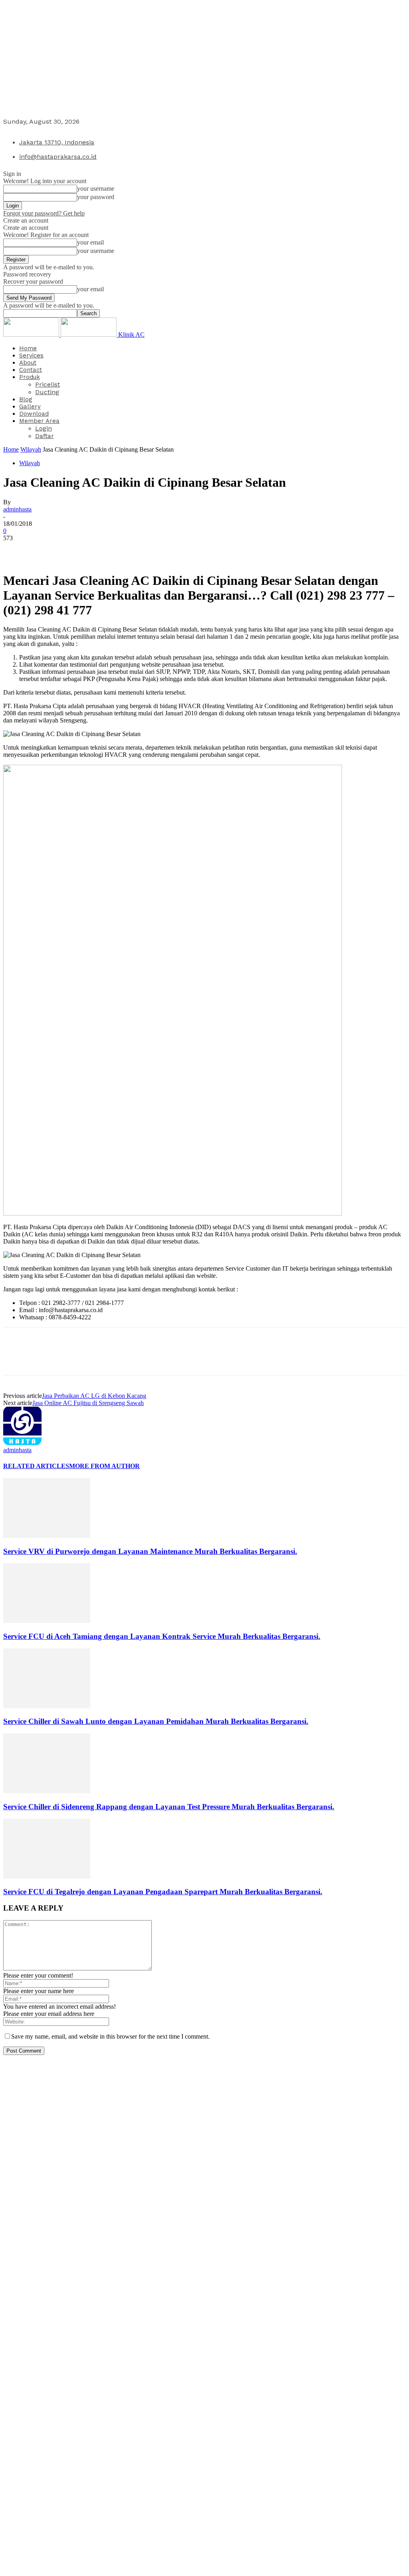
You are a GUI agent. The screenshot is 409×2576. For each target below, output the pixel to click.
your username (96, 189)
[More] (132, 550)
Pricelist (48, 384)
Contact (31, 370)
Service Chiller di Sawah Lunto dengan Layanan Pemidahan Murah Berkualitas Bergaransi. (156, 1721)
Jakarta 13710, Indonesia (57, 142)
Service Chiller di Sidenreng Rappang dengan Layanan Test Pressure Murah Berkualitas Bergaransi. (169, 1807)
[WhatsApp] (103, 550)
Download (34, 414)
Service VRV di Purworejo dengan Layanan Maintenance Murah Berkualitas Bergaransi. (150, 1551)
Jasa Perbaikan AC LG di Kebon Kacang (94, 1396)
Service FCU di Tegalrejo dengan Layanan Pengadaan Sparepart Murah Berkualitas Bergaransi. (163, 1892)
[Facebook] (16, 550)
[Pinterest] (74, 550)
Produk (30, 377)
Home (28, 348)
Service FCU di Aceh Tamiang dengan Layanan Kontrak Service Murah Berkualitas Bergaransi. (162, 1636)
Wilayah (31, 449)
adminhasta (17, 509)
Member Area (39, 421)
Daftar (45, 436)
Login (44, 428)
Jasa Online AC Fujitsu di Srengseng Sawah (88, 1403)
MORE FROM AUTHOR (104, 1466)
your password (96, 197)
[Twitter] (45, 550)
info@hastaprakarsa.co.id (58, 157)
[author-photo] (22, 1443)
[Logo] (32, 335)
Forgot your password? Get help (44, 213)
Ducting (47, 392)
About (28, 363)
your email (90, 242)
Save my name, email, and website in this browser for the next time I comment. (110, 2036)
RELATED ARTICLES (36, 1466)
